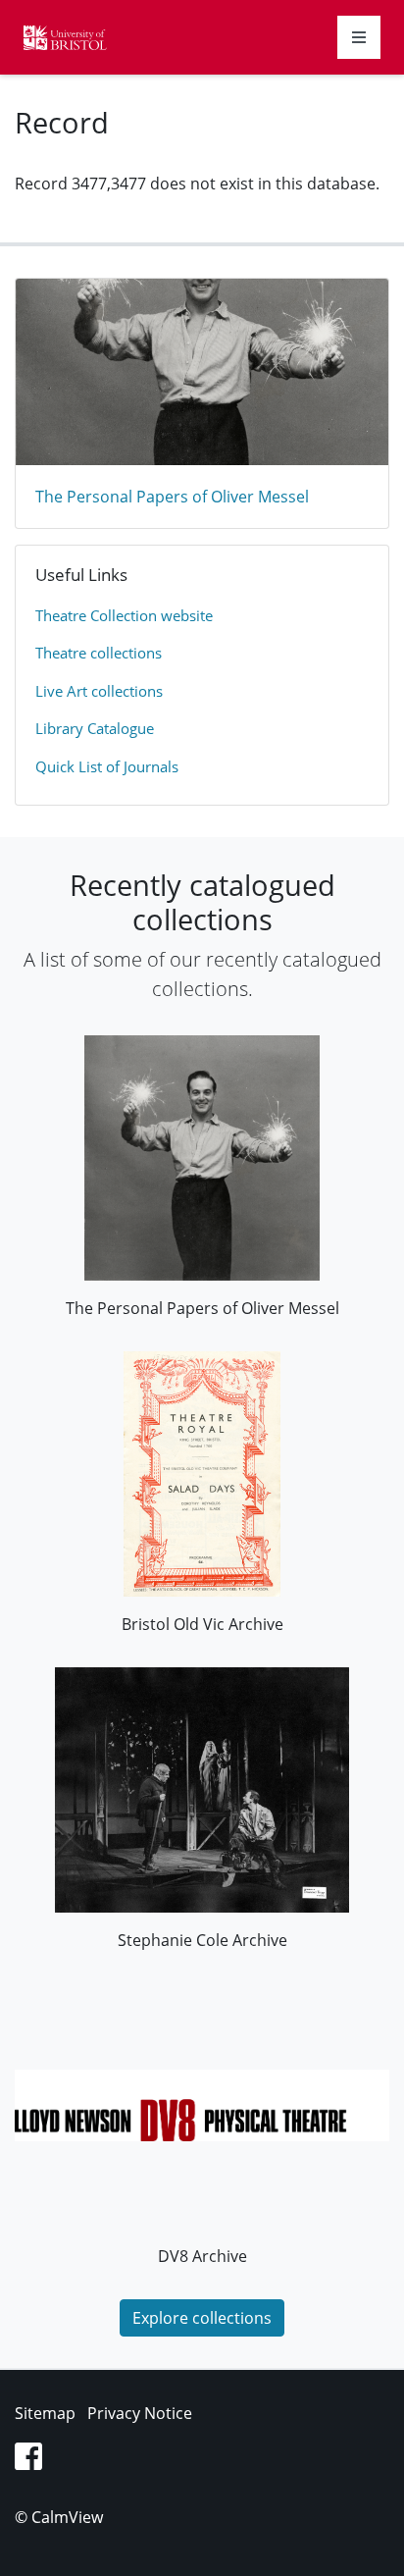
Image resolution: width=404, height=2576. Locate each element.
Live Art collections (99, 691)
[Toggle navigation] (359, 37)
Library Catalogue (95, 728)
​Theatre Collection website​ (124, 615)
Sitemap (45, 2413)
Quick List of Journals (107, 766)
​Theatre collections (99, 653)
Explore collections (202, 2318)
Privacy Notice (140, 2413)
